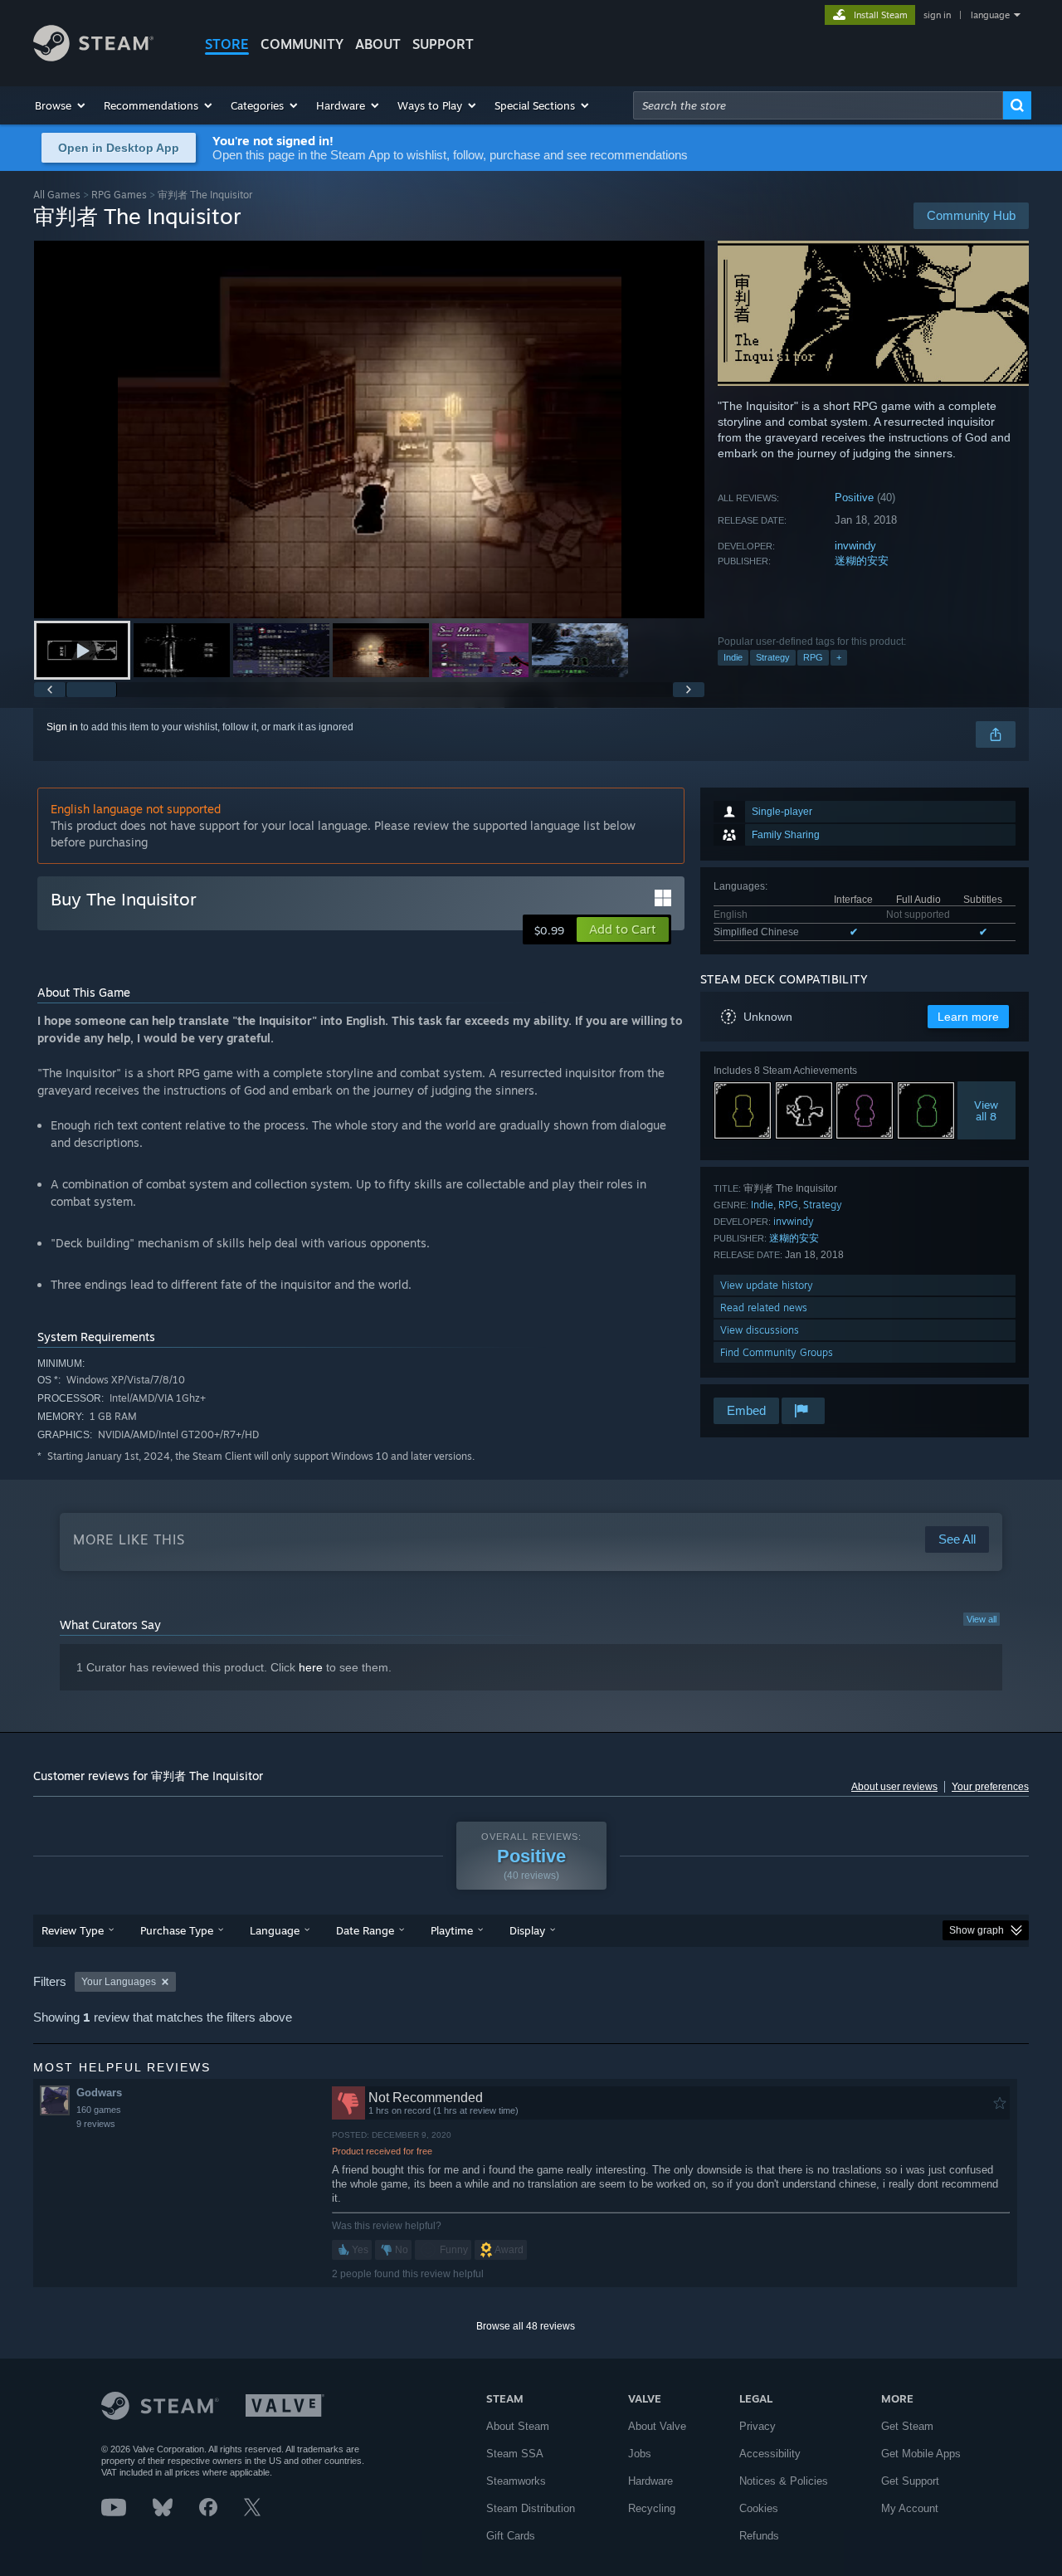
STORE (227, 44)
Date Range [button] (365, 1930)
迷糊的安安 (862, 561)
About (378, 44)
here (311, 1667)
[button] (61, 105)
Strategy (773, 657)
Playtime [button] (452, 1930)
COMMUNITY (302, 44)
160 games (99, 2110)
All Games (57, 195)
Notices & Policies (784, 2481)
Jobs (640, 2454)
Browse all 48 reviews (526, 2326)
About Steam (518, 2426)
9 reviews (96, 2124)
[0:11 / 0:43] (369, 429)
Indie (733, 657)
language (990, 15)
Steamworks (516, 2481)
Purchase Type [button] (177, 1930)
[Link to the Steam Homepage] (93, 57)
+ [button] (839, 657)
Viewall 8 (987, 1110)
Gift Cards (511, 2536)
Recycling (652, 2508)
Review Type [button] (73, 1930)
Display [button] (527, 1930)
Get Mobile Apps (921, 2454)
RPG (813, 657)
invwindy (855, 546)
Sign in (62, 727)
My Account (910, 2508)
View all (982, 1619)
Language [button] (275, 1930)
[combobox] (818, 105)
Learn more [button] (968, 1017)
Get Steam (907, 2426)
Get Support (910, 2481)
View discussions (760, 1330)
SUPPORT (443, 44)
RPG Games (119, 195)
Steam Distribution (531, 2508)
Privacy (758, 2426)
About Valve (657, 2426)
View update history (767, 1285)
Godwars (99, 2093)
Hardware (650, 2481)
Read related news (764, 1308)
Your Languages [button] (119, 1982)
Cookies (759, 2508)
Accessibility (770, 2454)
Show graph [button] (977, 1930)
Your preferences (990, 1787)
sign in (937, 15)
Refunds (759, 2536)
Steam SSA (515, 2454)
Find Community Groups (777, 1352)
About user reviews (894, 1787)
